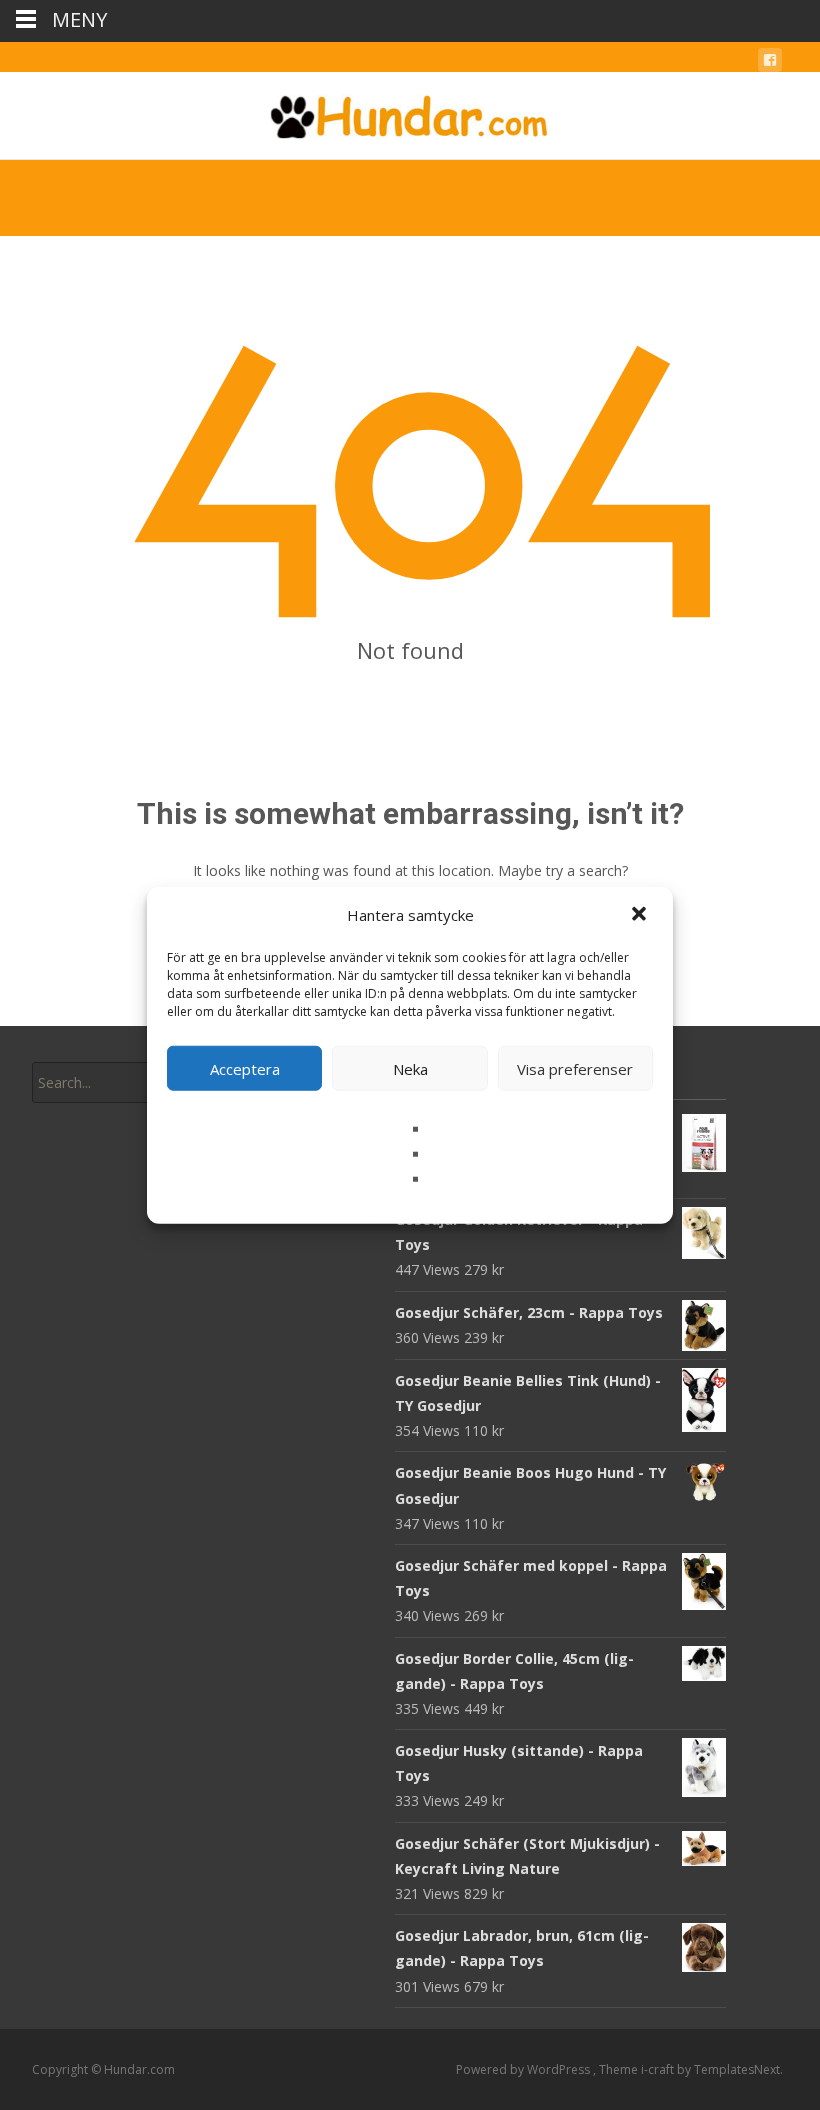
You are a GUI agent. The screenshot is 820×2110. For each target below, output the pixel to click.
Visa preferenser (575, 1068)
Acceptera (245, 1068)
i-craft (659, 2069)
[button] (641, 915)
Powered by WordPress (524, 2069)
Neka (410, 1068)
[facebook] (770, 63)
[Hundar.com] (410, 112)
